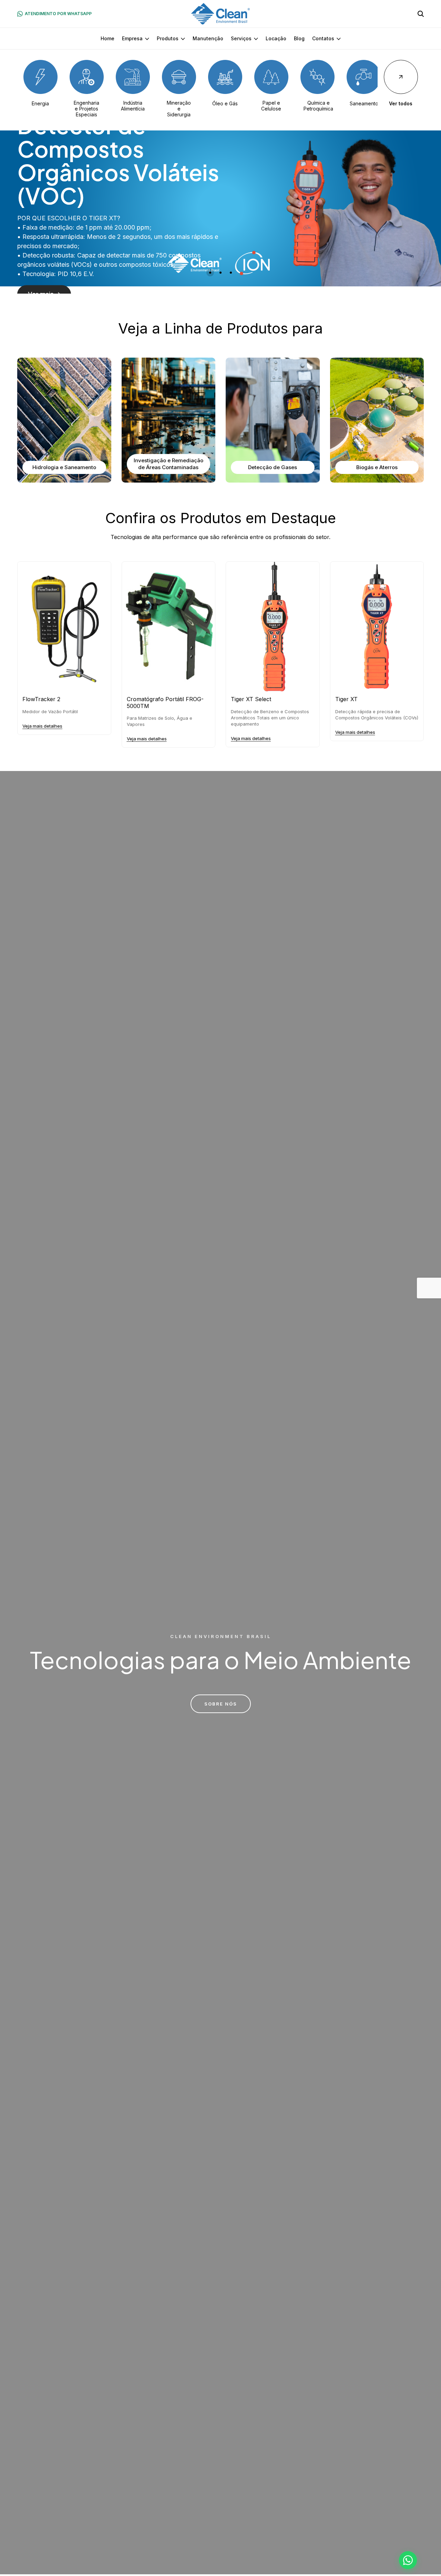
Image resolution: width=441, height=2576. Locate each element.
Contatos (323, 38)
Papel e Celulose (271, 106)
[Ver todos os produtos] (401, 77)
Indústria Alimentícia (133, 106)
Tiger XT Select (251, 699)
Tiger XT (346, 699)
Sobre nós (221, 1704)
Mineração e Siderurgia (179, 109)
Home (107, 38)
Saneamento (364, 103)
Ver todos (401, 103)
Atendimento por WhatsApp (58, 14)
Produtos (168, 38)
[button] (210, 273)
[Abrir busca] (421, 14)
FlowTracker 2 (41, 699)
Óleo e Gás (225, 103)
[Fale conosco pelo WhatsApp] (408, 2560)
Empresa (132, 38)
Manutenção (208, 38)
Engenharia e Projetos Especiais (86, 109)
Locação (276, 38)
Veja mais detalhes (42, 726)
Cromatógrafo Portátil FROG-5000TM (165, 703)
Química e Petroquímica (318, 106)
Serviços (241, 38)
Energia (40, 103)
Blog (299, 38)
